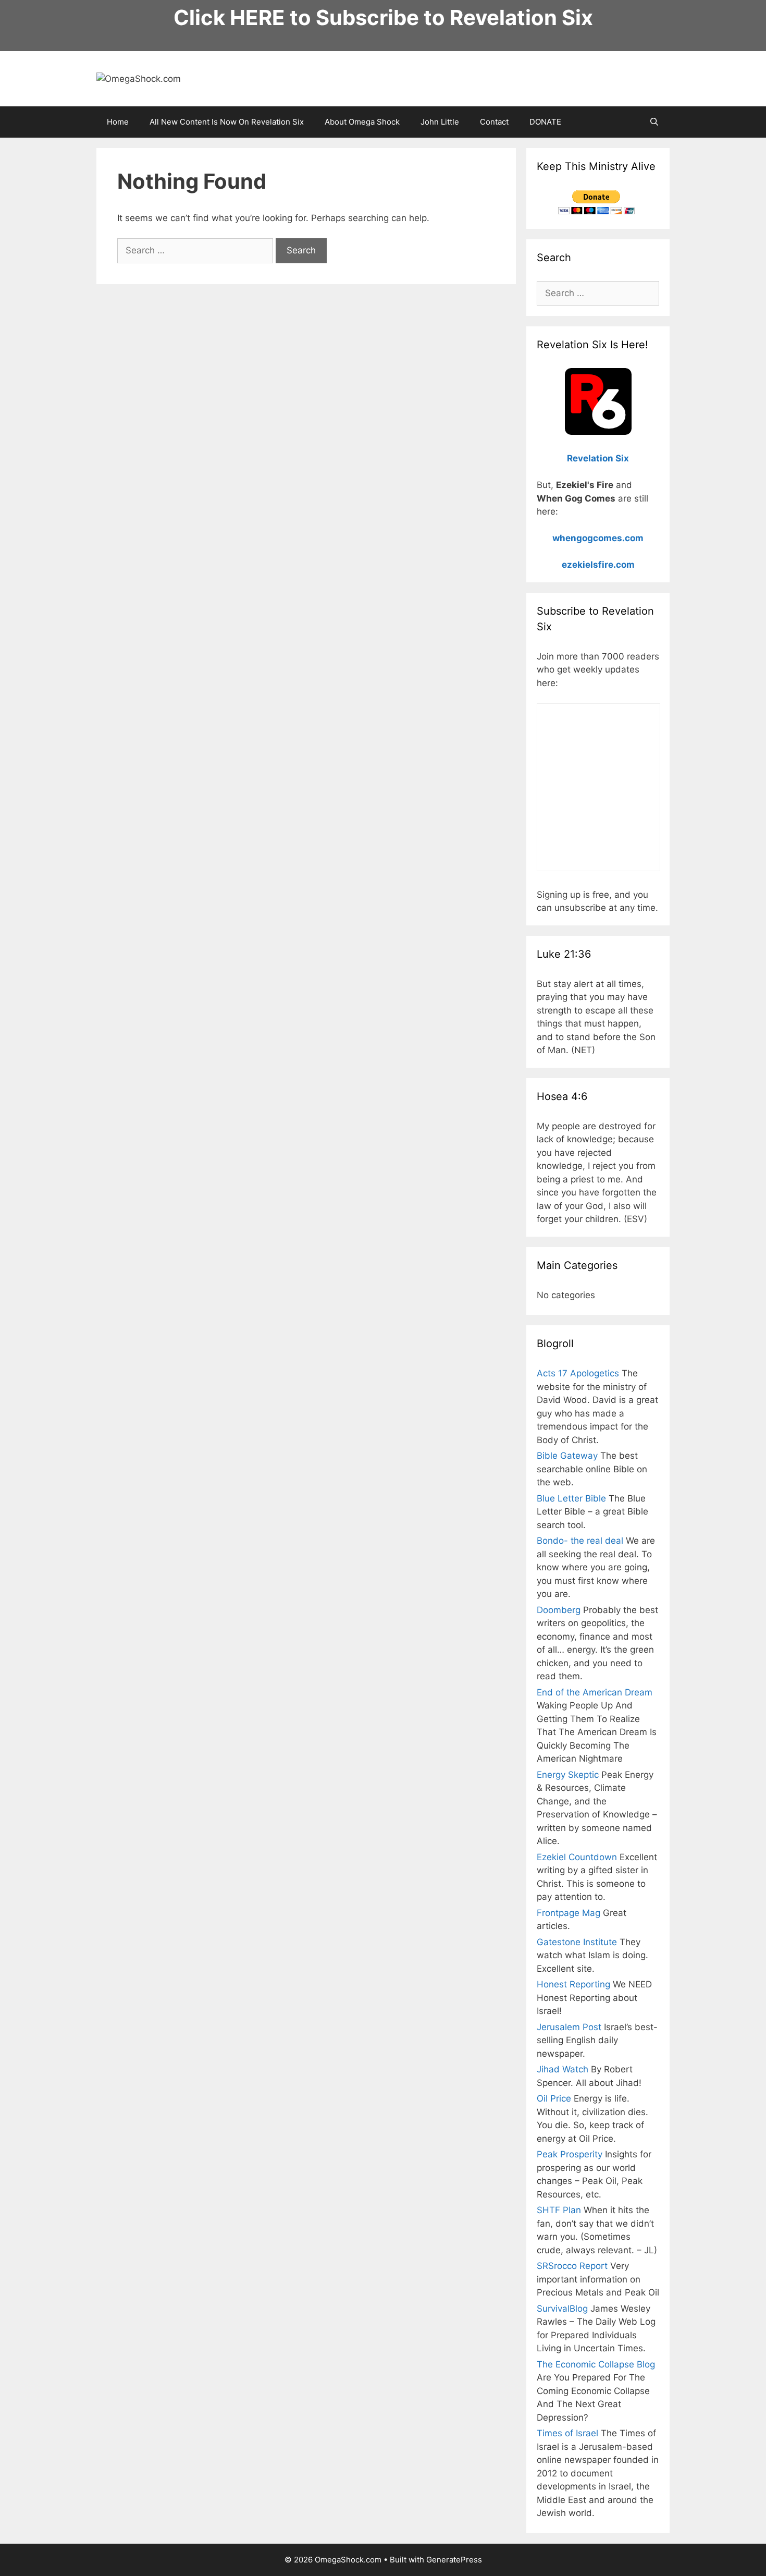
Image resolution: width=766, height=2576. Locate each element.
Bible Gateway (567, 1456)
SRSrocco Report (572, 2266)
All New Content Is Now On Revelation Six (227, 122)
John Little (440, 122)
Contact (494, 122)
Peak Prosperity (570, 2154)
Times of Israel (567, 2433)
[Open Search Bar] (654, 122)
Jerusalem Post (569, 2027)
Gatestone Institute (577, 1942)
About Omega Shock (362, 122)
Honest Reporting (573, 1984)
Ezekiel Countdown (577, 1857)
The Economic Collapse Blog (596, 2364)
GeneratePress (454, 2560)
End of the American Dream (595, 1692)
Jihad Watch (563, 2069)
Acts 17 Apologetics (578, 1373)
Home (118, 122)
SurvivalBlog (562, 2309)
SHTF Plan (559, 2210)
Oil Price (554, 2098)
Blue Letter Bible (571, 1498)
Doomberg (559, 1610)
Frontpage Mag (569, 1913)
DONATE (545, 122)
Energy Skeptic (568, 1775)
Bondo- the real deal (580, 1541)
